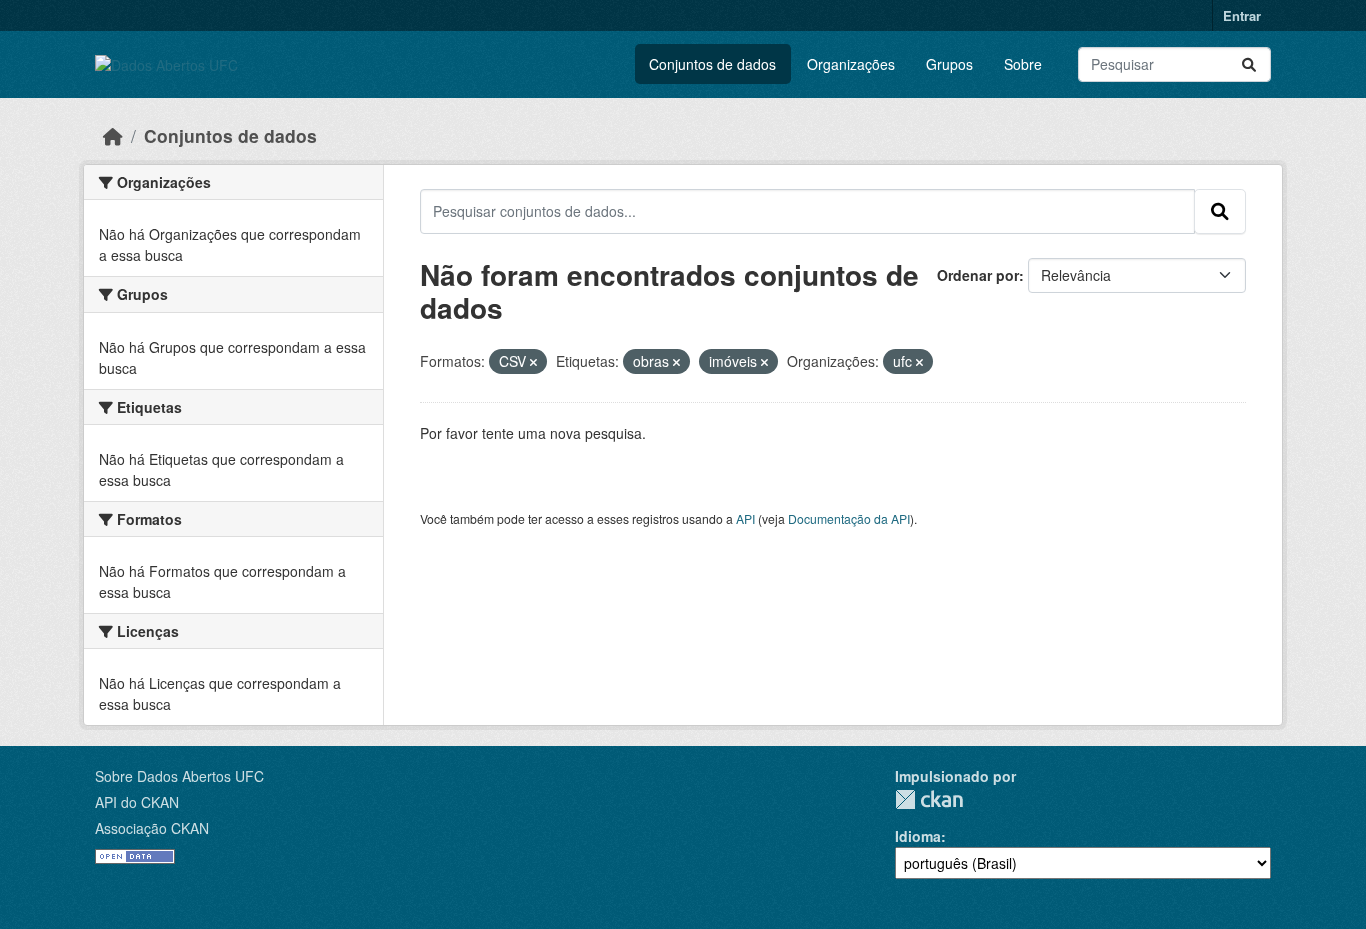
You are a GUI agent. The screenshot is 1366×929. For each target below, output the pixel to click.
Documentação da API (849, 518)
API (745, 518)
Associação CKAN (152, 828)
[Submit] (1249, 64)
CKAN (929, 799)
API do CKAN (137, 802)
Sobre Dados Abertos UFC (179, 776)
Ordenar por (978, 275)
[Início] (113, 135)
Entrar (1242, 15)
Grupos (949, 64)
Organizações (851, 64)
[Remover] (533, 362)
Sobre (1023, 64)
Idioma (918, 836)
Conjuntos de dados (712, 64)
